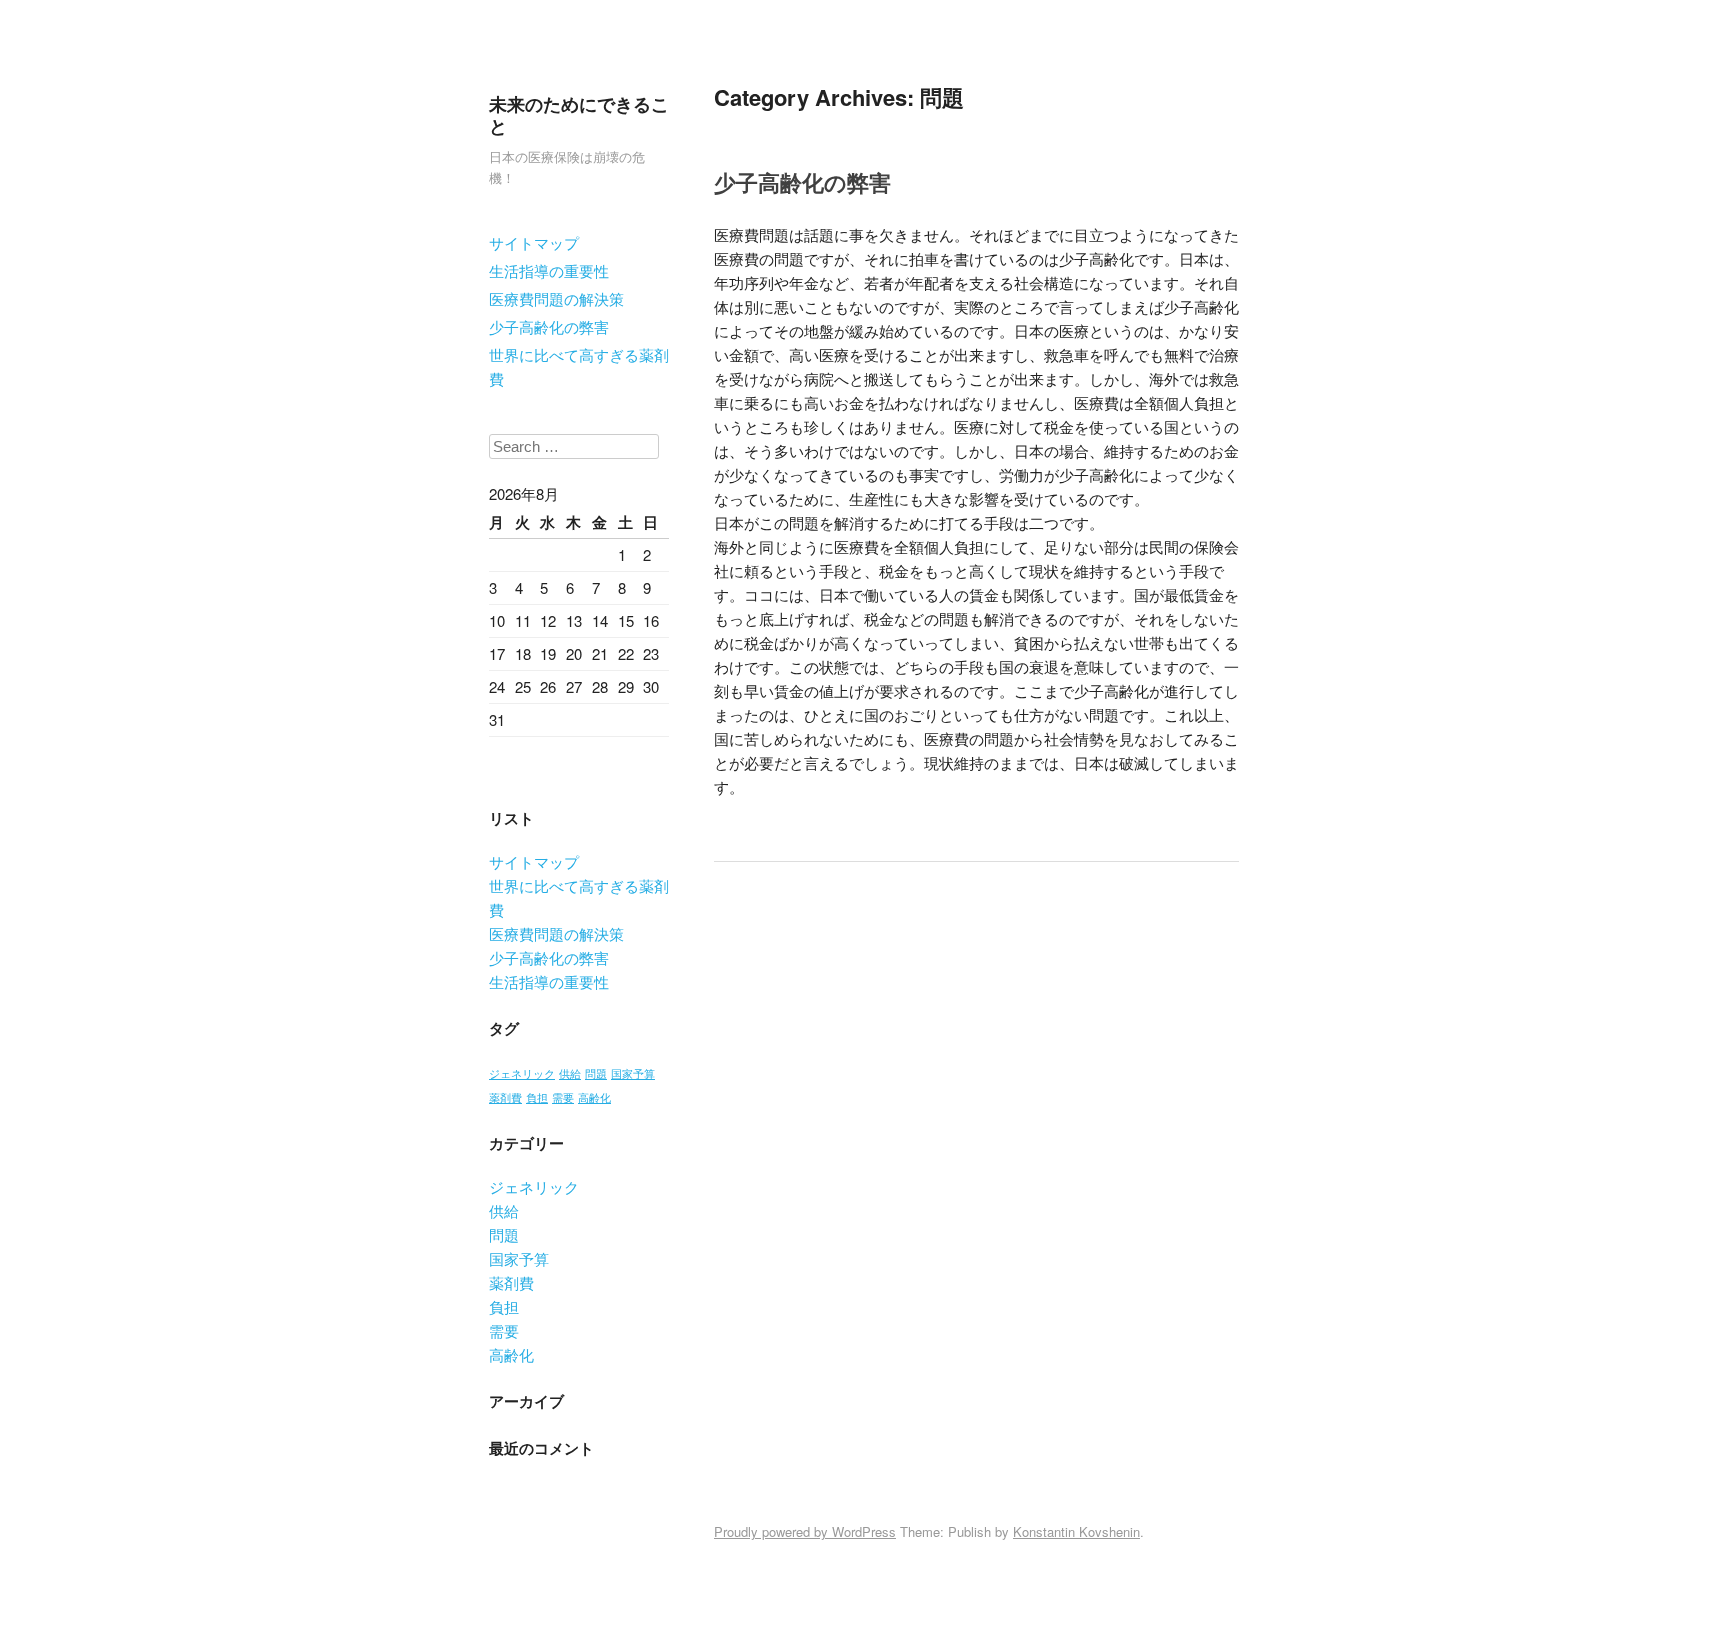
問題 (596, 1073)
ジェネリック (522, 1073)
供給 (570, 1073)
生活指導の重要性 (549, 270)
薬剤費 (505, 1097)
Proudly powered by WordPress (805, 1531)
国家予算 (633, 1073)
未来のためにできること (579, 115)
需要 (563, 1097)
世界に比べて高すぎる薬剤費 (579, 366)
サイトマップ (534, 242)
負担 (537, 1097)
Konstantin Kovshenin (1076, 1531)
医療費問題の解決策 (556, 298)
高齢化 (594, 1097)
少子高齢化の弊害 (549, 326)
